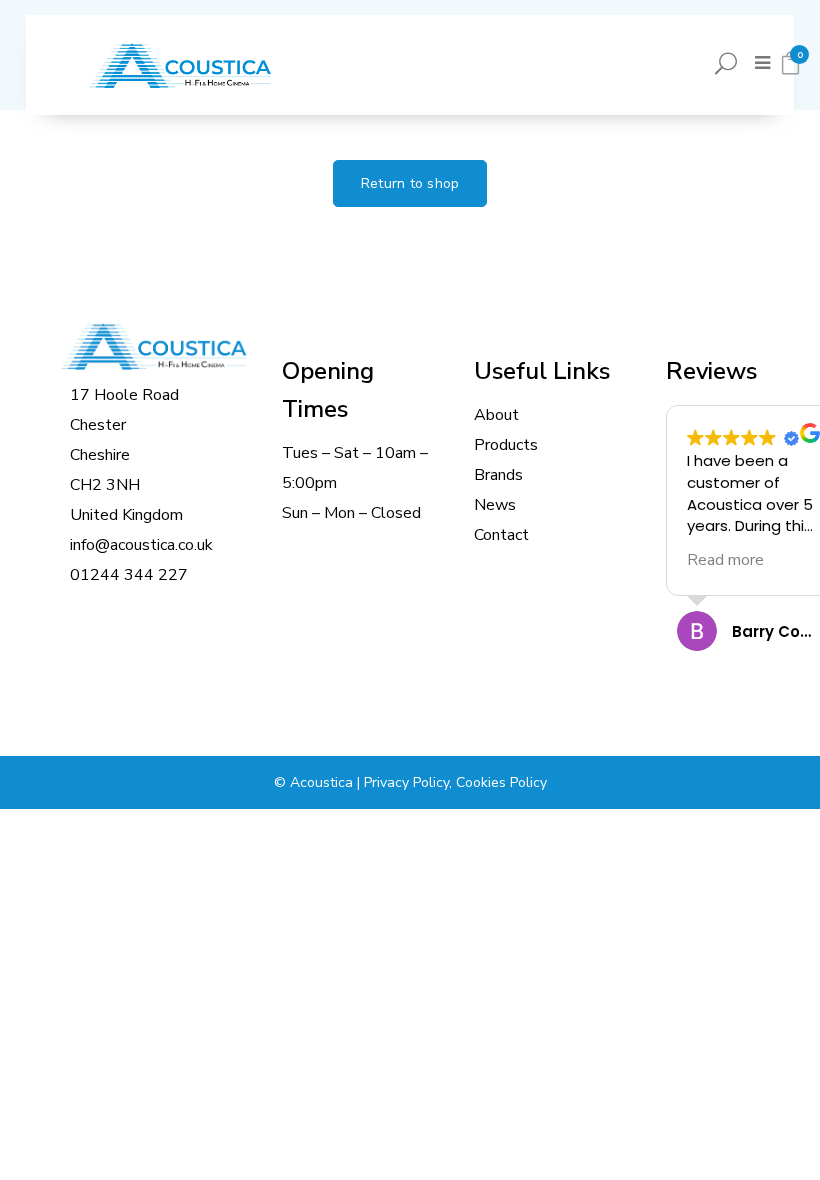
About (496, 415)
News (495, 505)
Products (506, 445)
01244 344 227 (129, 575)
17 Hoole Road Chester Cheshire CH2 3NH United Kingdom (126, 455)
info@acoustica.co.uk (141, 545)
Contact (501, 535)
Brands (498, 475)
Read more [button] (725, 560)
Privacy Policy (406, 782)
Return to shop (410, 183)
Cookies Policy (501, 782)
